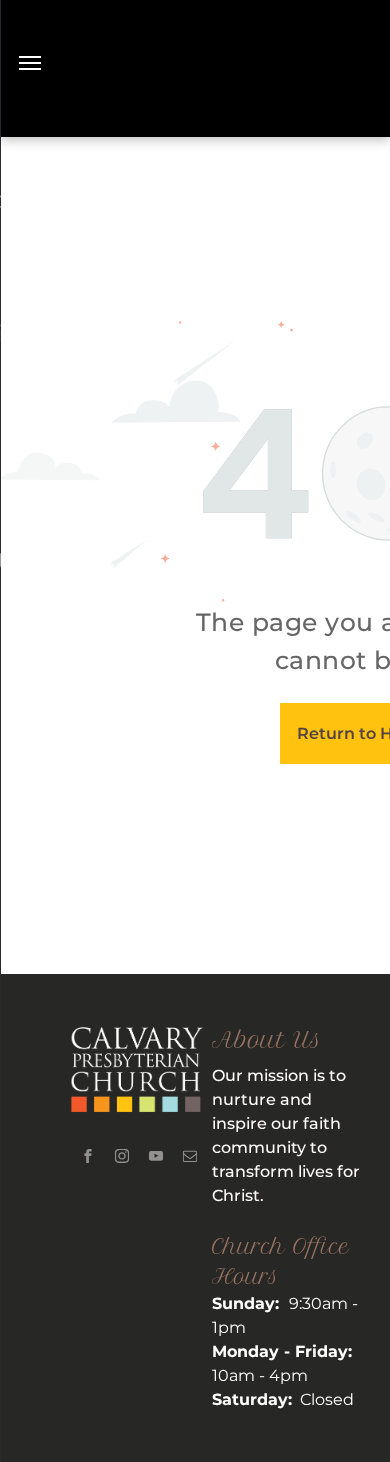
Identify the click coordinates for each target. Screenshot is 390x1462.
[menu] (30, 63)
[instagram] (122, 1158)
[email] (190, 1158)
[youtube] (156, 1158)
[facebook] (88, 1158)
